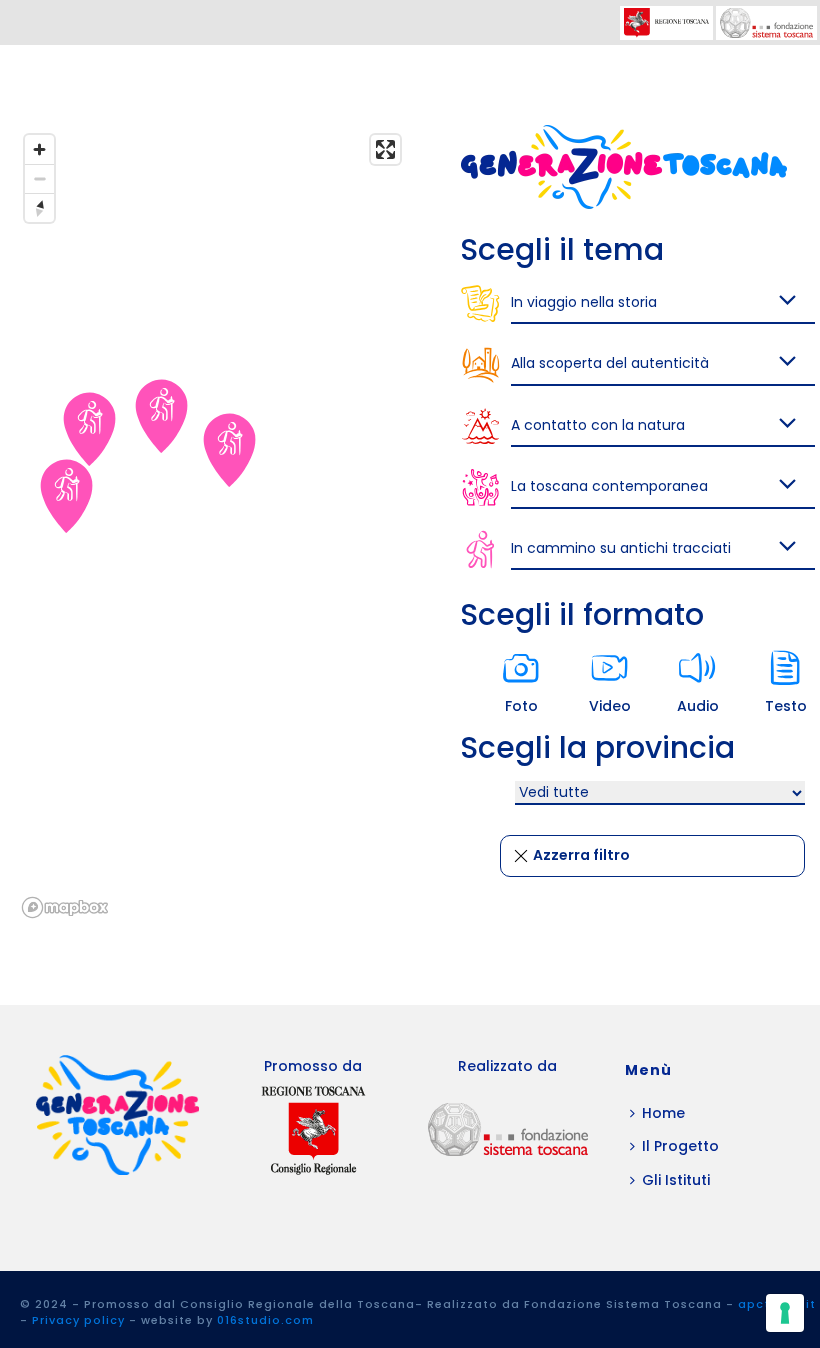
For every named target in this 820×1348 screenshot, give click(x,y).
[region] (212, 525)
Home (663, 1113)
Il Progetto (680, 1146)
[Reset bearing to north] (39, 207)
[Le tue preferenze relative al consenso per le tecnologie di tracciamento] (785, 1313)
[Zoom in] (39, 149)
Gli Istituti (676, 1180)
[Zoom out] (39, 178)
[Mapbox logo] (65, 907)
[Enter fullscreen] (385, 149)
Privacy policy (78, 1320)
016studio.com (265, 1320)
